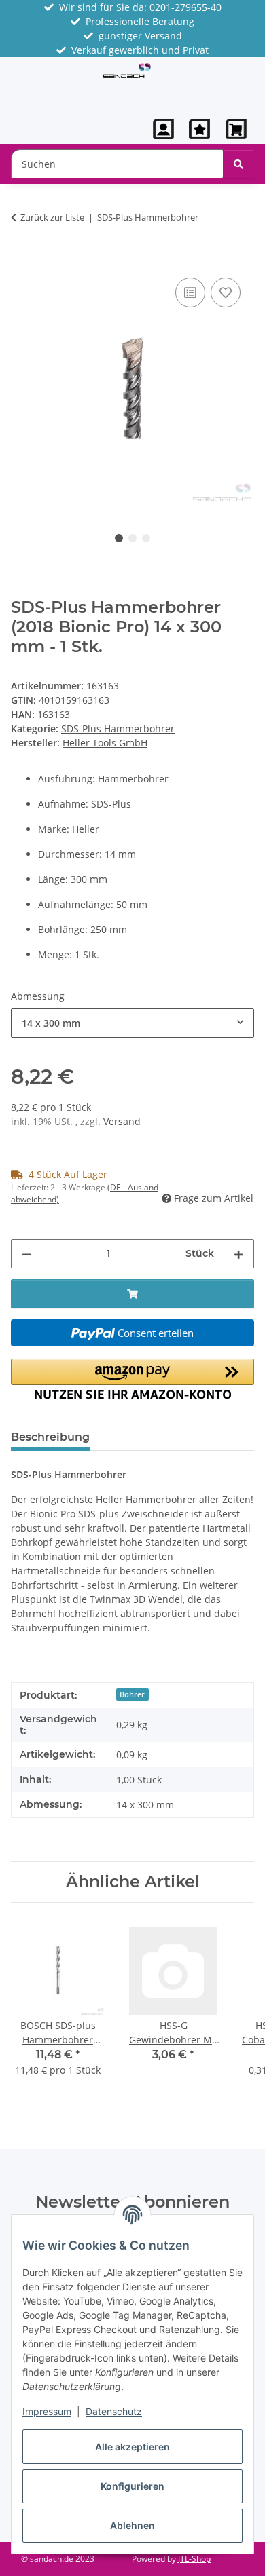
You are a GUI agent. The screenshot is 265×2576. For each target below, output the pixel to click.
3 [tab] (146, 538)
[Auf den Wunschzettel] (226, 292)
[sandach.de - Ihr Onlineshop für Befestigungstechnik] (127, 70)
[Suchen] (238, 164)
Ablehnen (132, 2525)
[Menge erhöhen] (238, 1254)
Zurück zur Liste (52, 217)
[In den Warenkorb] (22, 259)
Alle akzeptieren (132, 2447)
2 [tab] (132, 538)
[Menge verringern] (26, 1254)
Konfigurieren (132, 2486)
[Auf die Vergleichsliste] (190, 292)
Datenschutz (114, 2411)
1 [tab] (119, 538)
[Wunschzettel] (199, 129)
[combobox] (132, 1023)
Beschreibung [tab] (50, 1437)
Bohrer (132, 1694)
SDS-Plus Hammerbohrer (118, 728)
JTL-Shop (194, 2559)
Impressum (47, 2411)
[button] (164, 129)
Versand (122, 1121)
